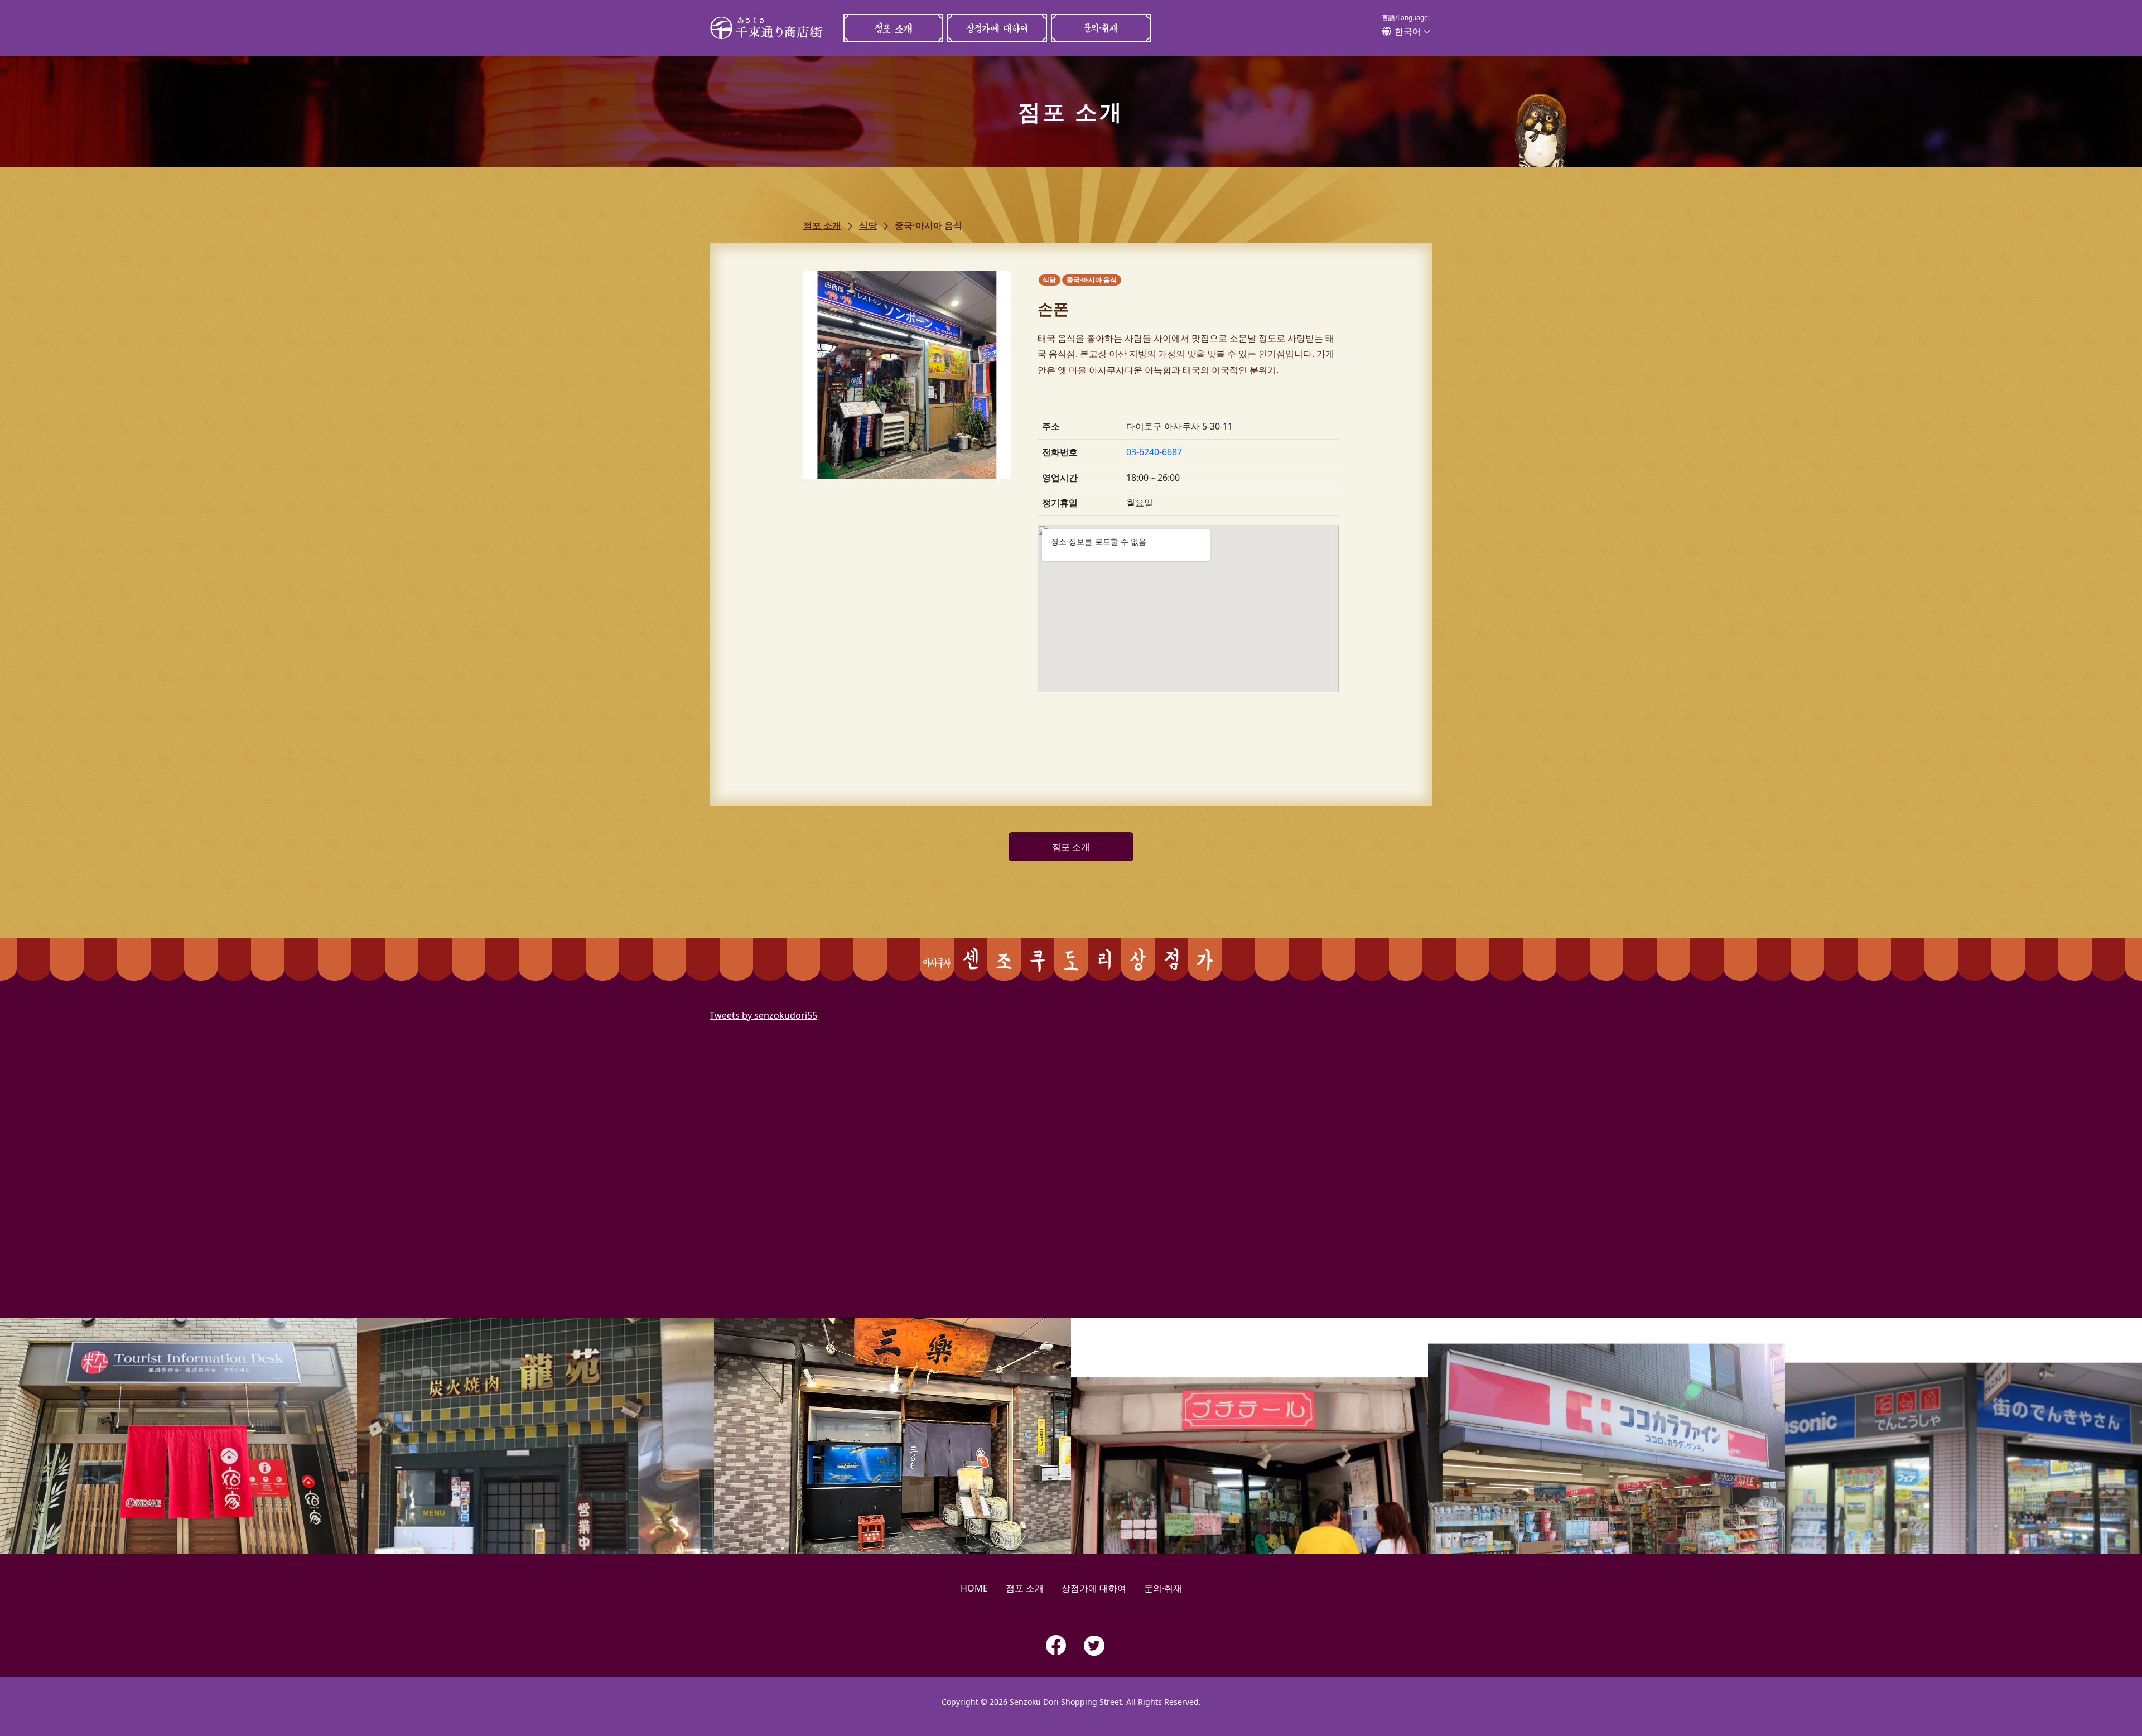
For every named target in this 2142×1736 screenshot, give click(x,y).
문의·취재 (1101, 28)
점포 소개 (893, 28)
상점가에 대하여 (997, 28)
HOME (974, 1588)
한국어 (1408, 31)
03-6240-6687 (1154, 452)
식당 (868, 225)
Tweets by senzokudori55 (763, 1015)
